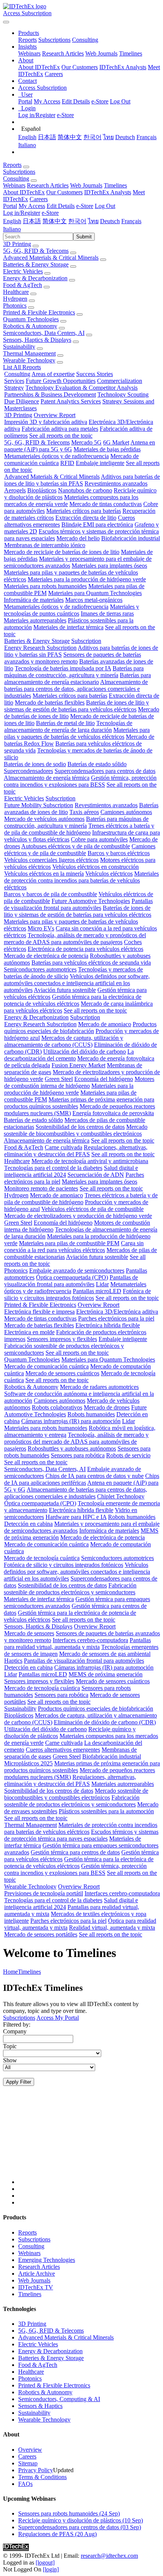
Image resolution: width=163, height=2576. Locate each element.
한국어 (92, 137)
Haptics (13, 1661)
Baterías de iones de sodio (35, 764)
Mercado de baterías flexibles (50, 702)
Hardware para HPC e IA (76, 1517)
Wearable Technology (29, 360)
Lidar (102, 1284)
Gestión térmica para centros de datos (75, 1852)
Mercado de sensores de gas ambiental (105, 1654)
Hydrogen (15, 299)
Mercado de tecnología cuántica (42, 1558)
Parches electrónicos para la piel (116, 1318)
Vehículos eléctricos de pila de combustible (92, 1209)
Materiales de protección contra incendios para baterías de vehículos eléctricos (81, 880)
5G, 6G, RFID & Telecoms (36, 251)
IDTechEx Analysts (123, 67)
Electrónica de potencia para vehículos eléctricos (85, 949)
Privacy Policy (36, 2470)
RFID (67, 463)
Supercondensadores (28, 771)
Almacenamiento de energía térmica (47, 778)
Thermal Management (29, 353)
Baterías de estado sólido (97, 764)
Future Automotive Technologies (91, 901)
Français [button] (131, 221)
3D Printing (17, 244)
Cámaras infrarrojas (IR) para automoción (71, 1421)
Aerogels (15, 490)
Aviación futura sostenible (65, 990)
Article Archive (37, 2274)
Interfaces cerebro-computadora (90, 1640)
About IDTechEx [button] (24, 192)
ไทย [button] (93, 221)
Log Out (120, 101)
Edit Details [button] (61, 206)
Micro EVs (41, 928)
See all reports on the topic (61, 436)
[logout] (45, 2563)
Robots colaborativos (57, 1407)
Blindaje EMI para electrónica (97, 525)
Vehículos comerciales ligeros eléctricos (51, 860)
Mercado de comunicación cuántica (46, 1366)
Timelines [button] (115, 185)
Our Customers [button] (64, 192)
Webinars (29, 53)
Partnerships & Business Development (50, 394)
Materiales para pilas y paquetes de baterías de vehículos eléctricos (77, 733)
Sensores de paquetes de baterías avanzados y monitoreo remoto (73, 658)
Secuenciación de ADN (96, 1175)
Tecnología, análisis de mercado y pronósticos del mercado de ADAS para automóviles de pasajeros (75, 939)
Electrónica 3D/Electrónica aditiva (117, 1312)
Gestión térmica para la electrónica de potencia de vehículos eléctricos (73, 1000)
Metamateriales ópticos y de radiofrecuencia (56, 456)
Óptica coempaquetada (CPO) (72, 1277)
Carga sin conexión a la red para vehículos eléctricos (74, 1247)
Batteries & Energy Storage (36, 264)
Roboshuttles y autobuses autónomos (72, 1448)
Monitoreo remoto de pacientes (41, 1188)
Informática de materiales (34, 600)
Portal (25, 101)
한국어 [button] (77, 221)
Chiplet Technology (121, 1496)
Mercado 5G (86, 442)
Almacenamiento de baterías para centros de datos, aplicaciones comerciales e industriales (76, 689)
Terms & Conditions (42, 2477)
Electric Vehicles (23, 271)
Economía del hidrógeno (104, 1079)
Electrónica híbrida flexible (108, 1325)
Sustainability (19, 347)
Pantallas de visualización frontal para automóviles (78, 904)
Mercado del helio (78, 538)
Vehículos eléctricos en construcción (96, 867)
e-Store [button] (85, 206)
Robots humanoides (91, 1414)
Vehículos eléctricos (109, 874)
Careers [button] (39, 199)
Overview (30, 2450)
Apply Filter (19, 2082)
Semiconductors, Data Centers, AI (44, 333)
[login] (51, 2569)
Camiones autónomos (126, 812)
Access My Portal (58, 2018)
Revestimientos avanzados (116, 483)
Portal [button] (10, 206)
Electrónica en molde (29, 1332)
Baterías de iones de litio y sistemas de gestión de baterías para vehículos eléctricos (77, 706)
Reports (27, 40)
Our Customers (80, 67)
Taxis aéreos (84, 812)
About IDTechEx (39, 67)
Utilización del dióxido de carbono (85, 1052)
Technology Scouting (123, 394)
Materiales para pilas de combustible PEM (69, 1243)
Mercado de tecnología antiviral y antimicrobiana (90, 1161)
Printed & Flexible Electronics (39, 312)
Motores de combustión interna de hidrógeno (79, 1082)
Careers (54, 74)
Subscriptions (54, 40)
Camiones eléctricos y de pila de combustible (80, 850)
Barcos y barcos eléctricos (119, 853)
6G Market (116, 442)
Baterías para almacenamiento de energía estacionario (78, 679)
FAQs (25, 2484)
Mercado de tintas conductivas (106, 504)
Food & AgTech (23, 285)
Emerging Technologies (47, 2260)
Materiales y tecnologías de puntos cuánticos (71, 610)
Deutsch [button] (110, 221)
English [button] (12, 221)
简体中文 (70, 137)
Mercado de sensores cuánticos (62, 1373)
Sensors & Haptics (40, 2406)
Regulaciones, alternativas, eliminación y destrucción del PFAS (76, 1151)
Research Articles (63, 53)
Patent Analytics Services (71, 401)
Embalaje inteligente (100, 463)
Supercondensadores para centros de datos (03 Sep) (80, 2527)
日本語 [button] (32, 221)
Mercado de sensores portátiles (41, 1934)
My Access (47, 101)
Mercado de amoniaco (105, 1024)
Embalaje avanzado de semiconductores (77, 1271)
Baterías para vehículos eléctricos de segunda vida (91, 963)
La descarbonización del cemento (69, 1055)
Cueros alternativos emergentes (63, 1750)
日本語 (47, 137)
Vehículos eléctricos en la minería (44, 874)
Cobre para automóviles (99, 839)
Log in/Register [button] (22, 213)
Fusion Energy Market (78, 1065)
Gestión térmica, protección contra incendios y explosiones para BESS (80, 781)
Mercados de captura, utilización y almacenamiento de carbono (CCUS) (64, 1041)
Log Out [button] (105, 206)
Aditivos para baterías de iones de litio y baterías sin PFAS (82, 480)
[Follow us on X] (89, 2142)
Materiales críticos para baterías (84, 511)
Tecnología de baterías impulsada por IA (63, 668)
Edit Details (76, 101)
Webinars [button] (14, 185)
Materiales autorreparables (35, 620)
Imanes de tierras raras (107, 613)
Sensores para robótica (78, 1455)
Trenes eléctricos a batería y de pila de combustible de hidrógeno (79, 829)
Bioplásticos (42, 490)
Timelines (131, 53)
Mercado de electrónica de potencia (46, 956)
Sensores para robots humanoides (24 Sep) (69, 2513)
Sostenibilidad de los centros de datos (80, 1127)
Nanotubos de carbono (85, 490)
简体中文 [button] (55, 221)
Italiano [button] (12, 229)
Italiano (27, 145)
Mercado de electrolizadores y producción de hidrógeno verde (78, 1216)
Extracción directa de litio (86, 518)
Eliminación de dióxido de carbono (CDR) (105, 1722)
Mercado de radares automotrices (99, 1387)
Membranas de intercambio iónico (45, 545)
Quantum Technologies (31, 319)
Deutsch (125, 137)
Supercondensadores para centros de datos (105, 771)
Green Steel (59, 1079)
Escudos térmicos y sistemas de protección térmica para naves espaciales (81, 1835)
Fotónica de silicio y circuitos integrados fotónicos (78, 1294)
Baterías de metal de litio (65, 723)
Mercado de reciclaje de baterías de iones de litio (62, 552)
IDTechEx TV (36, 2287)
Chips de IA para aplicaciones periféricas (82, 1479)
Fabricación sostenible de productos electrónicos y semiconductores (70, 1589)
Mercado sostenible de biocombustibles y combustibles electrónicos (76, 1130)
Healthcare (16, 292)
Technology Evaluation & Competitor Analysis (81, 388)
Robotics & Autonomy (30, 326)
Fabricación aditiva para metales (60, 429)
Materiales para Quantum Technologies (95, 593)
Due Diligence (22, 401)
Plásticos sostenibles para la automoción (106, 1811)
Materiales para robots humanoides (45, 586)
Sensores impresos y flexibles (62, 1339)
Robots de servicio (128, 1455)
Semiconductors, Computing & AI (59, 2399)
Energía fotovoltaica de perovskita (113, 1113)
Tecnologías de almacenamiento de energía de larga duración (68, 726)
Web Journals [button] (86, 185)
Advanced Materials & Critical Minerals (51, 258)
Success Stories (95, 374)
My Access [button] (32, 206)
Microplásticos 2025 (28, 1763)
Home (10, 1972)
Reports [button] (12, 165)
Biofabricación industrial (131, 538)
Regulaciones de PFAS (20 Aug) (57, 2534)
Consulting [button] (16, 179)
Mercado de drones (107, 1407)
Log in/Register (37, 115)
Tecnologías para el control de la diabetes (53, 1168)
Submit (84, 237)
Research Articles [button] (48, 185)
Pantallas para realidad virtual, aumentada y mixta (78, 1644)
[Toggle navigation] (6, 22)
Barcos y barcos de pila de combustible (50, 894)
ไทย (108, 137)
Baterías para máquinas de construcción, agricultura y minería (74, 672)
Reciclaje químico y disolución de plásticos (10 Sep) (81, 2520)
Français (147, 137)
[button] (29, 33)
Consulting (85, 40)
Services (14, 381)
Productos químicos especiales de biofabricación (80, 1028)
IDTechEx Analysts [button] (108, 192)
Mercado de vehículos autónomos (44, 819)
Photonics (15, 306)
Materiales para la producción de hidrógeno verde (87, 579)
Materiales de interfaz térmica (68, 627)
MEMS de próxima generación (106, 1674)
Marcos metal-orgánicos (94, 600)
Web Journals (101, 53)
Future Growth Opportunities (61, 381)
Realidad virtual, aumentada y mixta (112, 1928)
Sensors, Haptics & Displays (37, 340)
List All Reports (22, 367)
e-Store (100, 101)
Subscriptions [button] (19, 172)
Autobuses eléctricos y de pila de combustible (76, 846)
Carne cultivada (63, 1147)
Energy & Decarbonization (35, 278)
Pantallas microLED (97, 1291)
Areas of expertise (53, 374)
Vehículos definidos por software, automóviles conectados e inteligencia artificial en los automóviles (77, 983)
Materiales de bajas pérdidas (107, 449)
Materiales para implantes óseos (109, 566)
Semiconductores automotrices (40, 969)
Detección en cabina (28, 1524)
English (27, 137)
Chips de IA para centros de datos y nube (95, 1476)
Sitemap (28, 2463)
